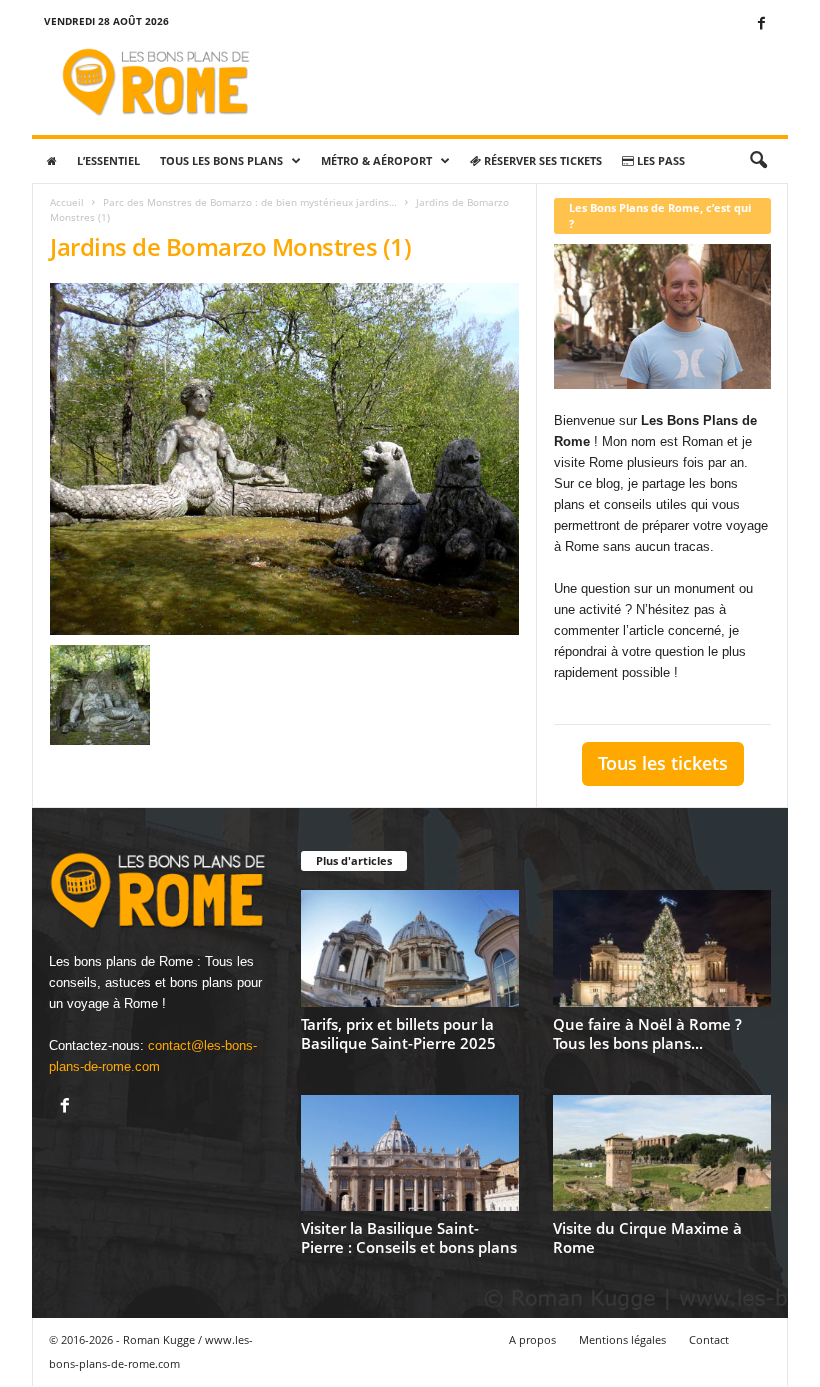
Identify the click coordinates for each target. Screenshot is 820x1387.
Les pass (659, 160)
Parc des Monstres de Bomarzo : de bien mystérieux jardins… (250, 202)
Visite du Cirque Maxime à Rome (647, 1237)
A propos (532, 1339)
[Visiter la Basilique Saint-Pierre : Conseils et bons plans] (410, 1153)
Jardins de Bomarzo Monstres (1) (230, 246)
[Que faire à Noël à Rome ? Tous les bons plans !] (662, 948)
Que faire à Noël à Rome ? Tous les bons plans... (647, 1033)
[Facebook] (761, 24)
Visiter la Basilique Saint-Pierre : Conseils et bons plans (409, 1237)
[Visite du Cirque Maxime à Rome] (662, 1153)
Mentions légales (622, 1339)
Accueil (67, 202)
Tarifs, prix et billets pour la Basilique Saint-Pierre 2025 (398, 1033)
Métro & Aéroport (376, 160)
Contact (709, 1339)
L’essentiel (108, 160)
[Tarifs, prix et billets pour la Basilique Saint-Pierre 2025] (410, 948)
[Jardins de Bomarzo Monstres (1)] (284, 459)
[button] (758, 161)
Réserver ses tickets (541, 160)
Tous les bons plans (221, 160)
